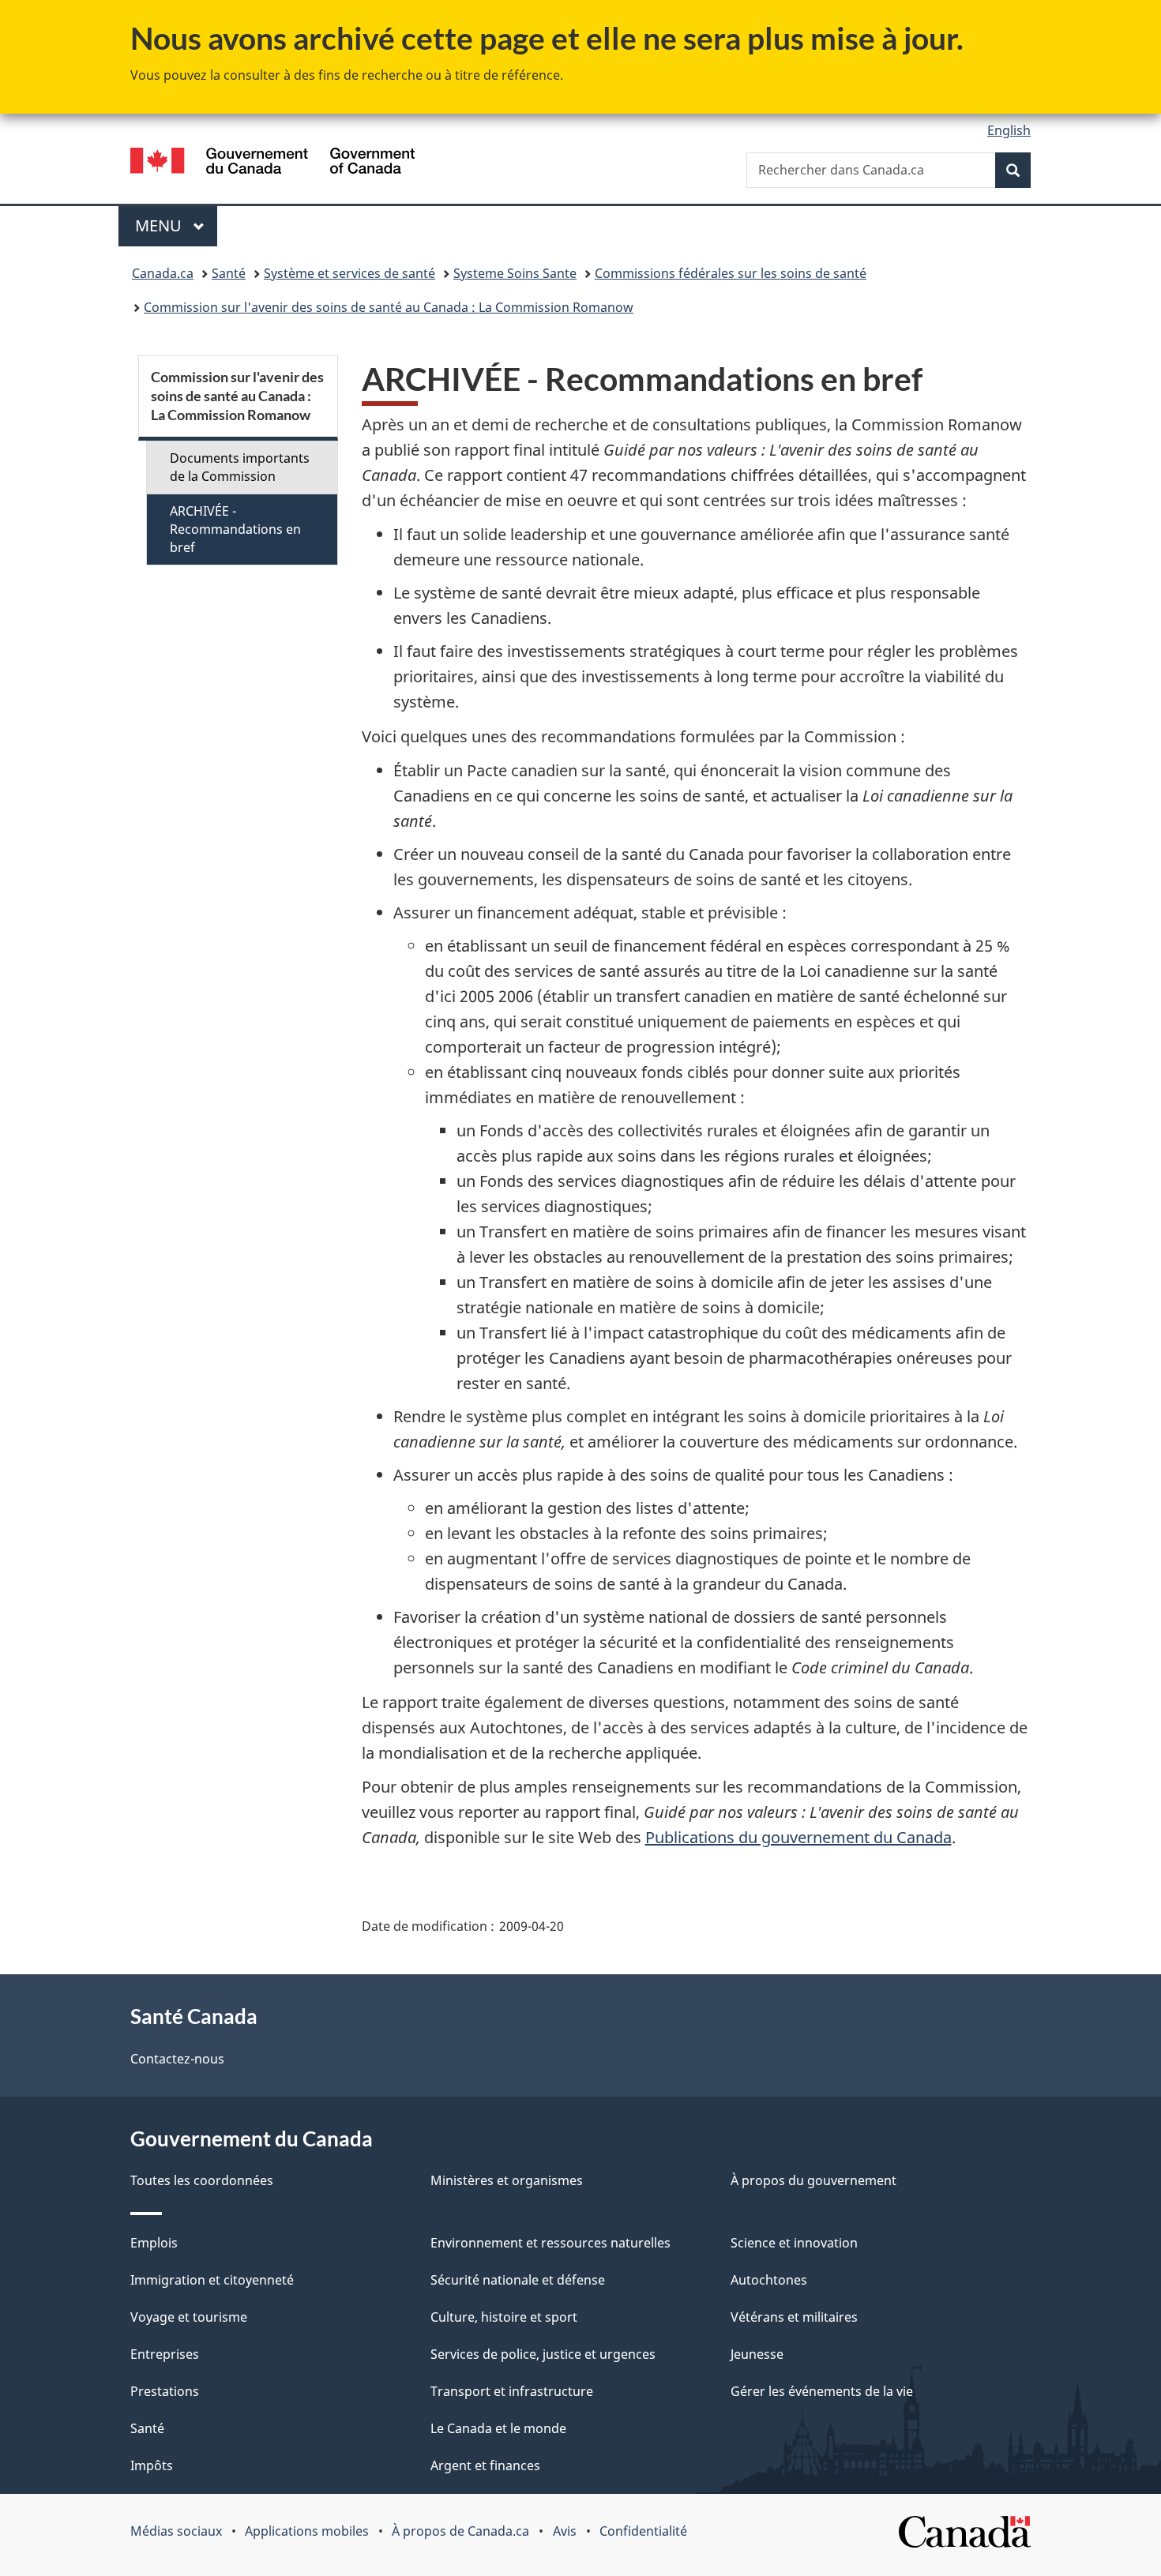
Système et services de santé (349, 273)
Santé (229, 273)
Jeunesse (757, 2354)
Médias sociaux (176, 2531)
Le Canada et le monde (498, 2428)
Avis (565, 2531)
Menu (176, 225)
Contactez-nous (177, 2059)
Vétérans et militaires (794, 2317)
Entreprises (165, 2354)
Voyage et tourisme (189, 2317)
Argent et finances (485, 2465)
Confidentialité (643, 2531)
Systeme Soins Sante (515, 273)
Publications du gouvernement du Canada (798, 1837)
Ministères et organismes (507, 2180)
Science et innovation (794, 2243)
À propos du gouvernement (813, 2180)
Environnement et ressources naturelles (550, 2243)
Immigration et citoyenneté (212, 2280)
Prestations (165, 2391)
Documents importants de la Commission (240, 467)
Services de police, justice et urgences (543, 2354)
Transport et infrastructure (512, 2391)
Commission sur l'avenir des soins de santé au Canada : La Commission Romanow (389, 307)
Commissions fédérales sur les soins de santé (731, 273)
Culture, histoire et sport (504, 2317)
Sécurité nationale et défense (518, 2280)
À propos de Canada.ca (460, 2531)
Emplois (154, 2243)
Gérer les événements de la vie (822, 2391)
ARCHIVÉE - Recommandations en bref (235, 529)
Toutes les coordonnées (202, 2180)
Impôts (152, 2465)
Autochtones (769, 2280)
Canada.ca (163, 273)
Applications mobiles (307, 2531)
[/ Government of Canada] (272, 163)
